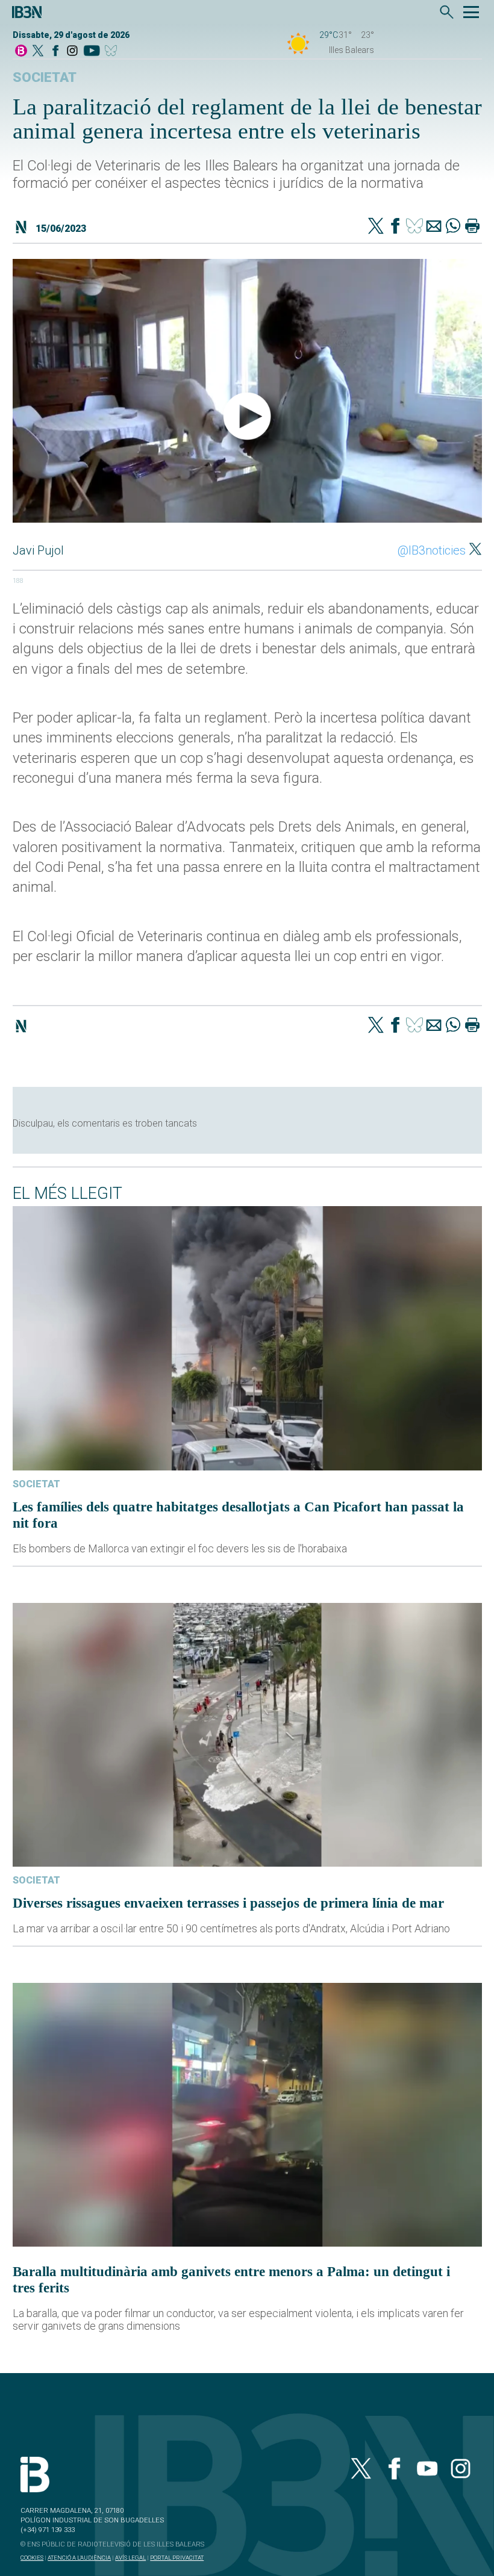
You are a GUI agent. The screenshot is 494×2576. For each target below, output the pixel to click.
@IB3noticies (432, 550)
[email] (434, 227)
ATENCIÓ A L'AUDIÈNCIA (79, 2558)
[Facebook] (55, 51)
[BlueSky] (113, 51)
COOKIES (32, 2558)
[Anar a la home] (21, 51)
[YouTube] (91, 51)
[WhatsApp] (453, 227)
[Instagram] (72, 51)
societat (45, 77)
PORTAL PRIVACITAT (177, 2558)
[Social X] (38, 51)
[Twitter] (376, 227)
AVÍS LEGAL (130, 2558)
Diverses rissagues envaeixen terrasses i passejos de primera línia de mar (228, 1903)
